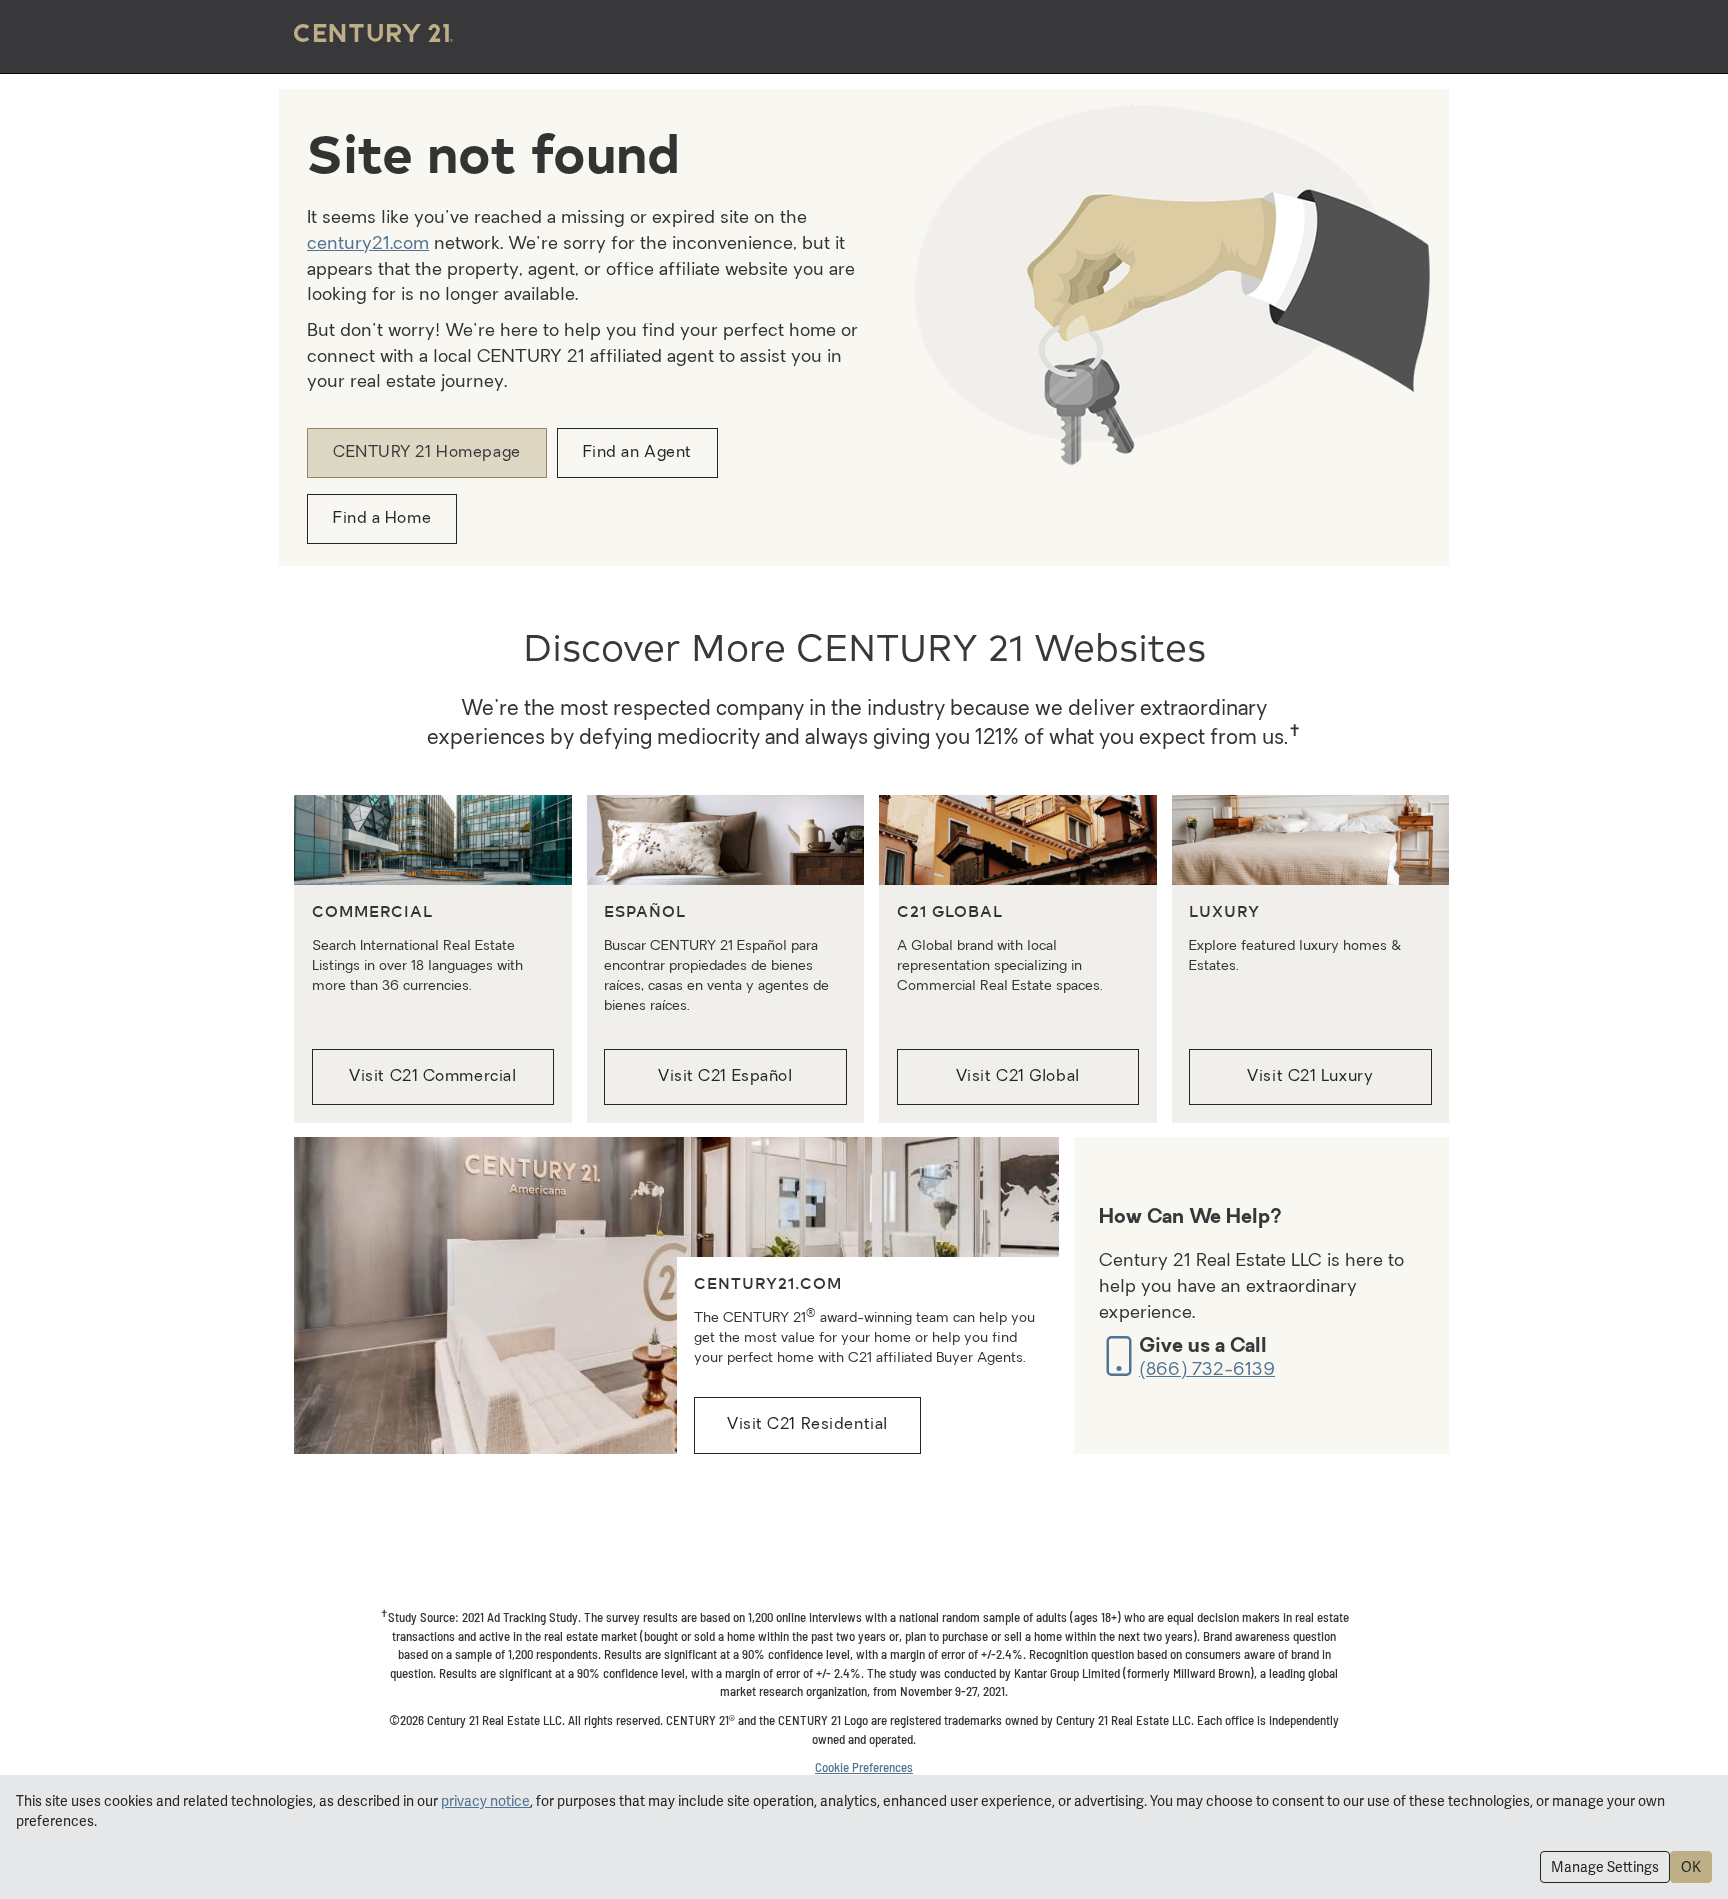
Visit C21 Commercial (432, 1077)
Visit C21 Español (725, 1077)
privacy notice (485, 1801)
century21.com (368, 244)
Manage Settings (1605, 1867)
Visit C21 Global (1018, 1077)
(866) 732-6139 (1207, 1370)
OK (1691, 1867)
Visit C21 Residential (807, 1425)
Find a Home (382, 519)
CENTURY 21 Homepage (427, 453)
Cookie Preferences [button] (864, 1767)
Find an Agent (637, 453)
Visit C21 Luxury (1310, 1077)
